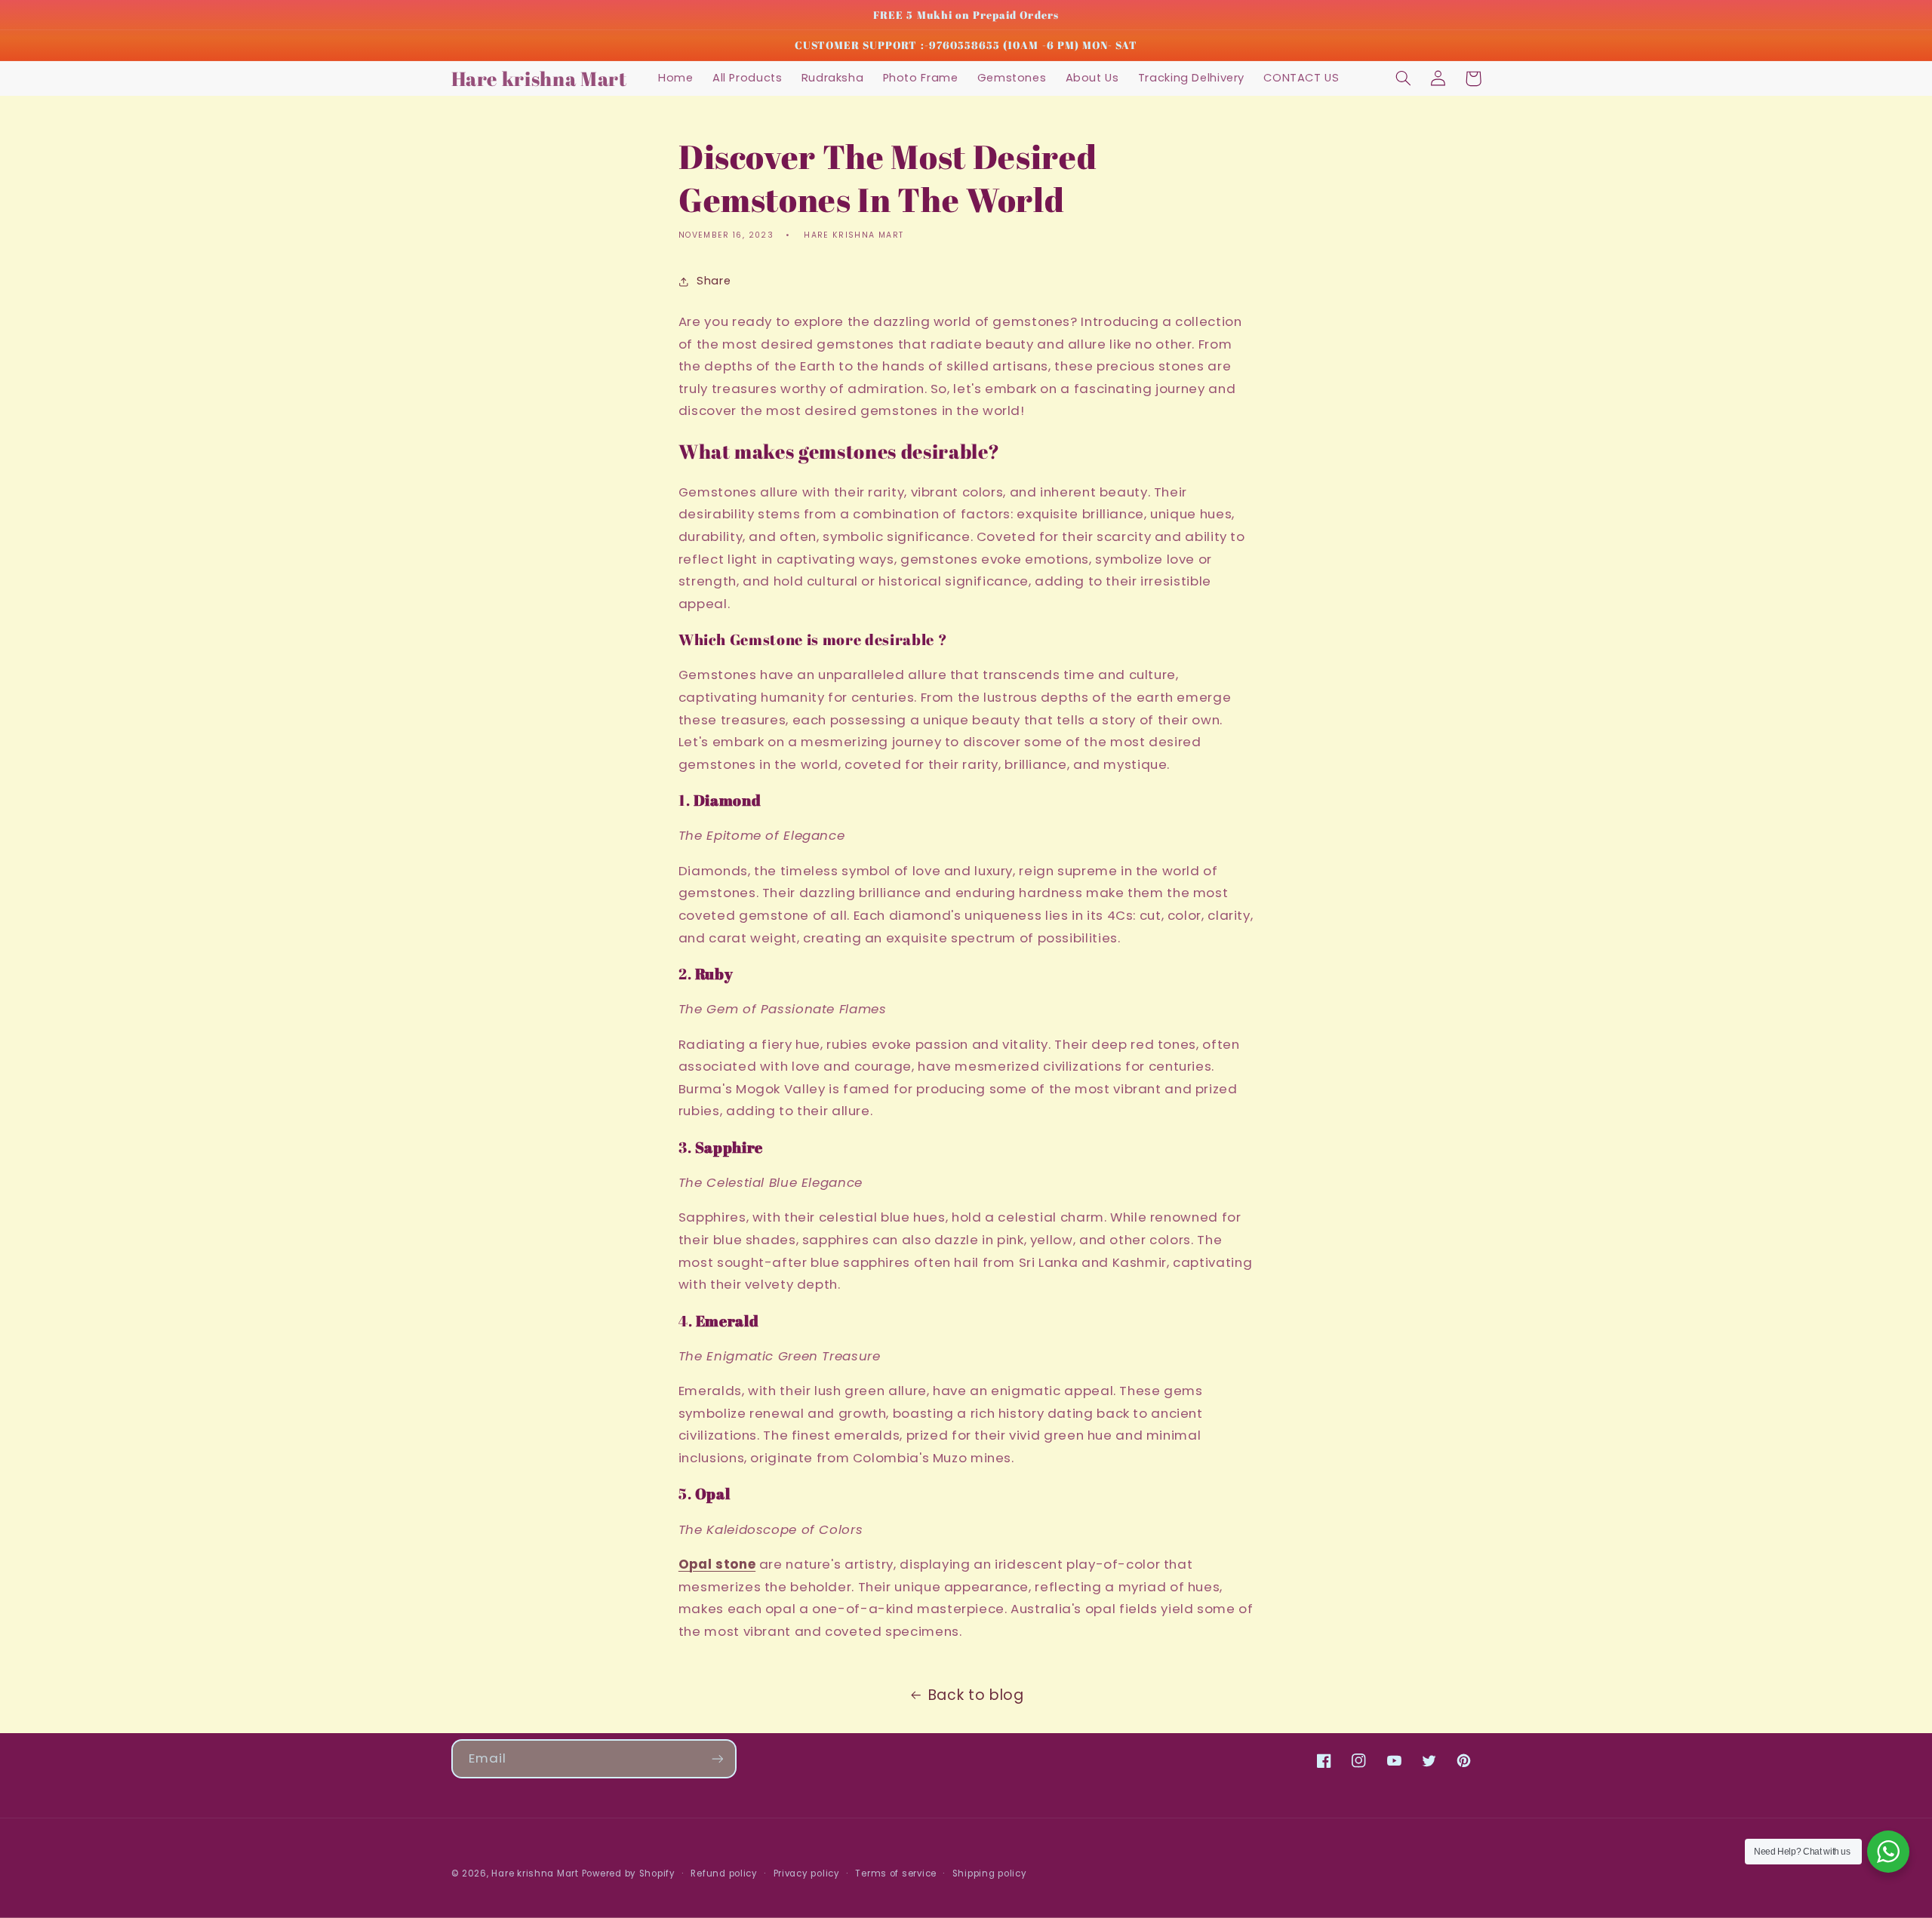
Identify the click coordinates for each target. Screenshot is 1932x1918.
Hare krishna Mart (535, 1873)
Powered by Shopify (629, 1873)
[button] (1404, 78)
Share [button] (714, 281)
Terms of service (896, 1873)
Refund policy (724, 1873)
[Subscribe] (717, 1758)
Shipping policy (990, 1873)
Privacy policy (807, 1873)
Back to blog (976, 1695)
